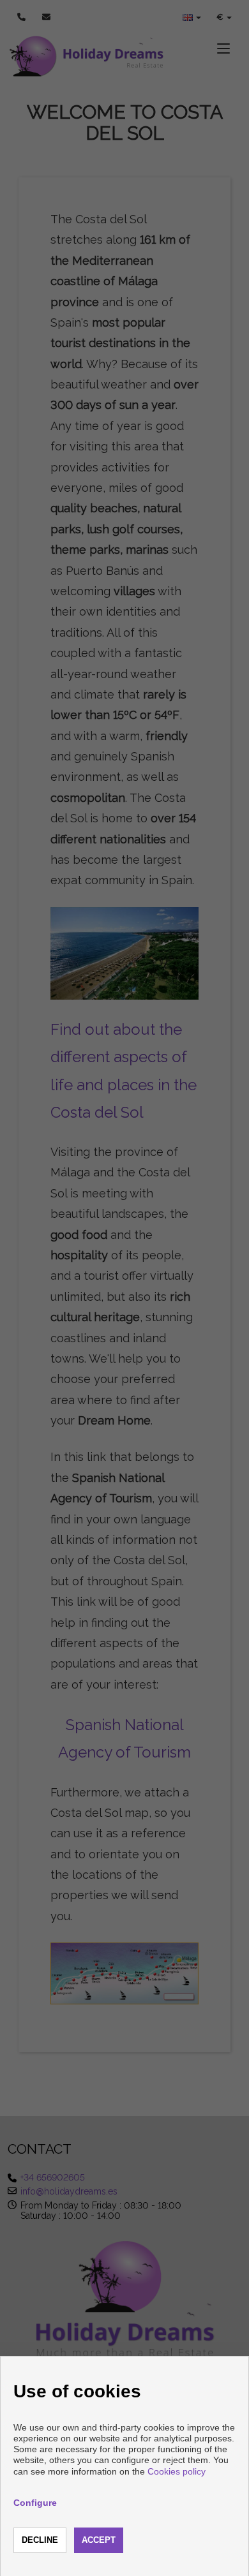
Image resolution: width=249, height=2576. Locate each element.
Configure (35, 2503)
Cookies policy (177, 2471)
